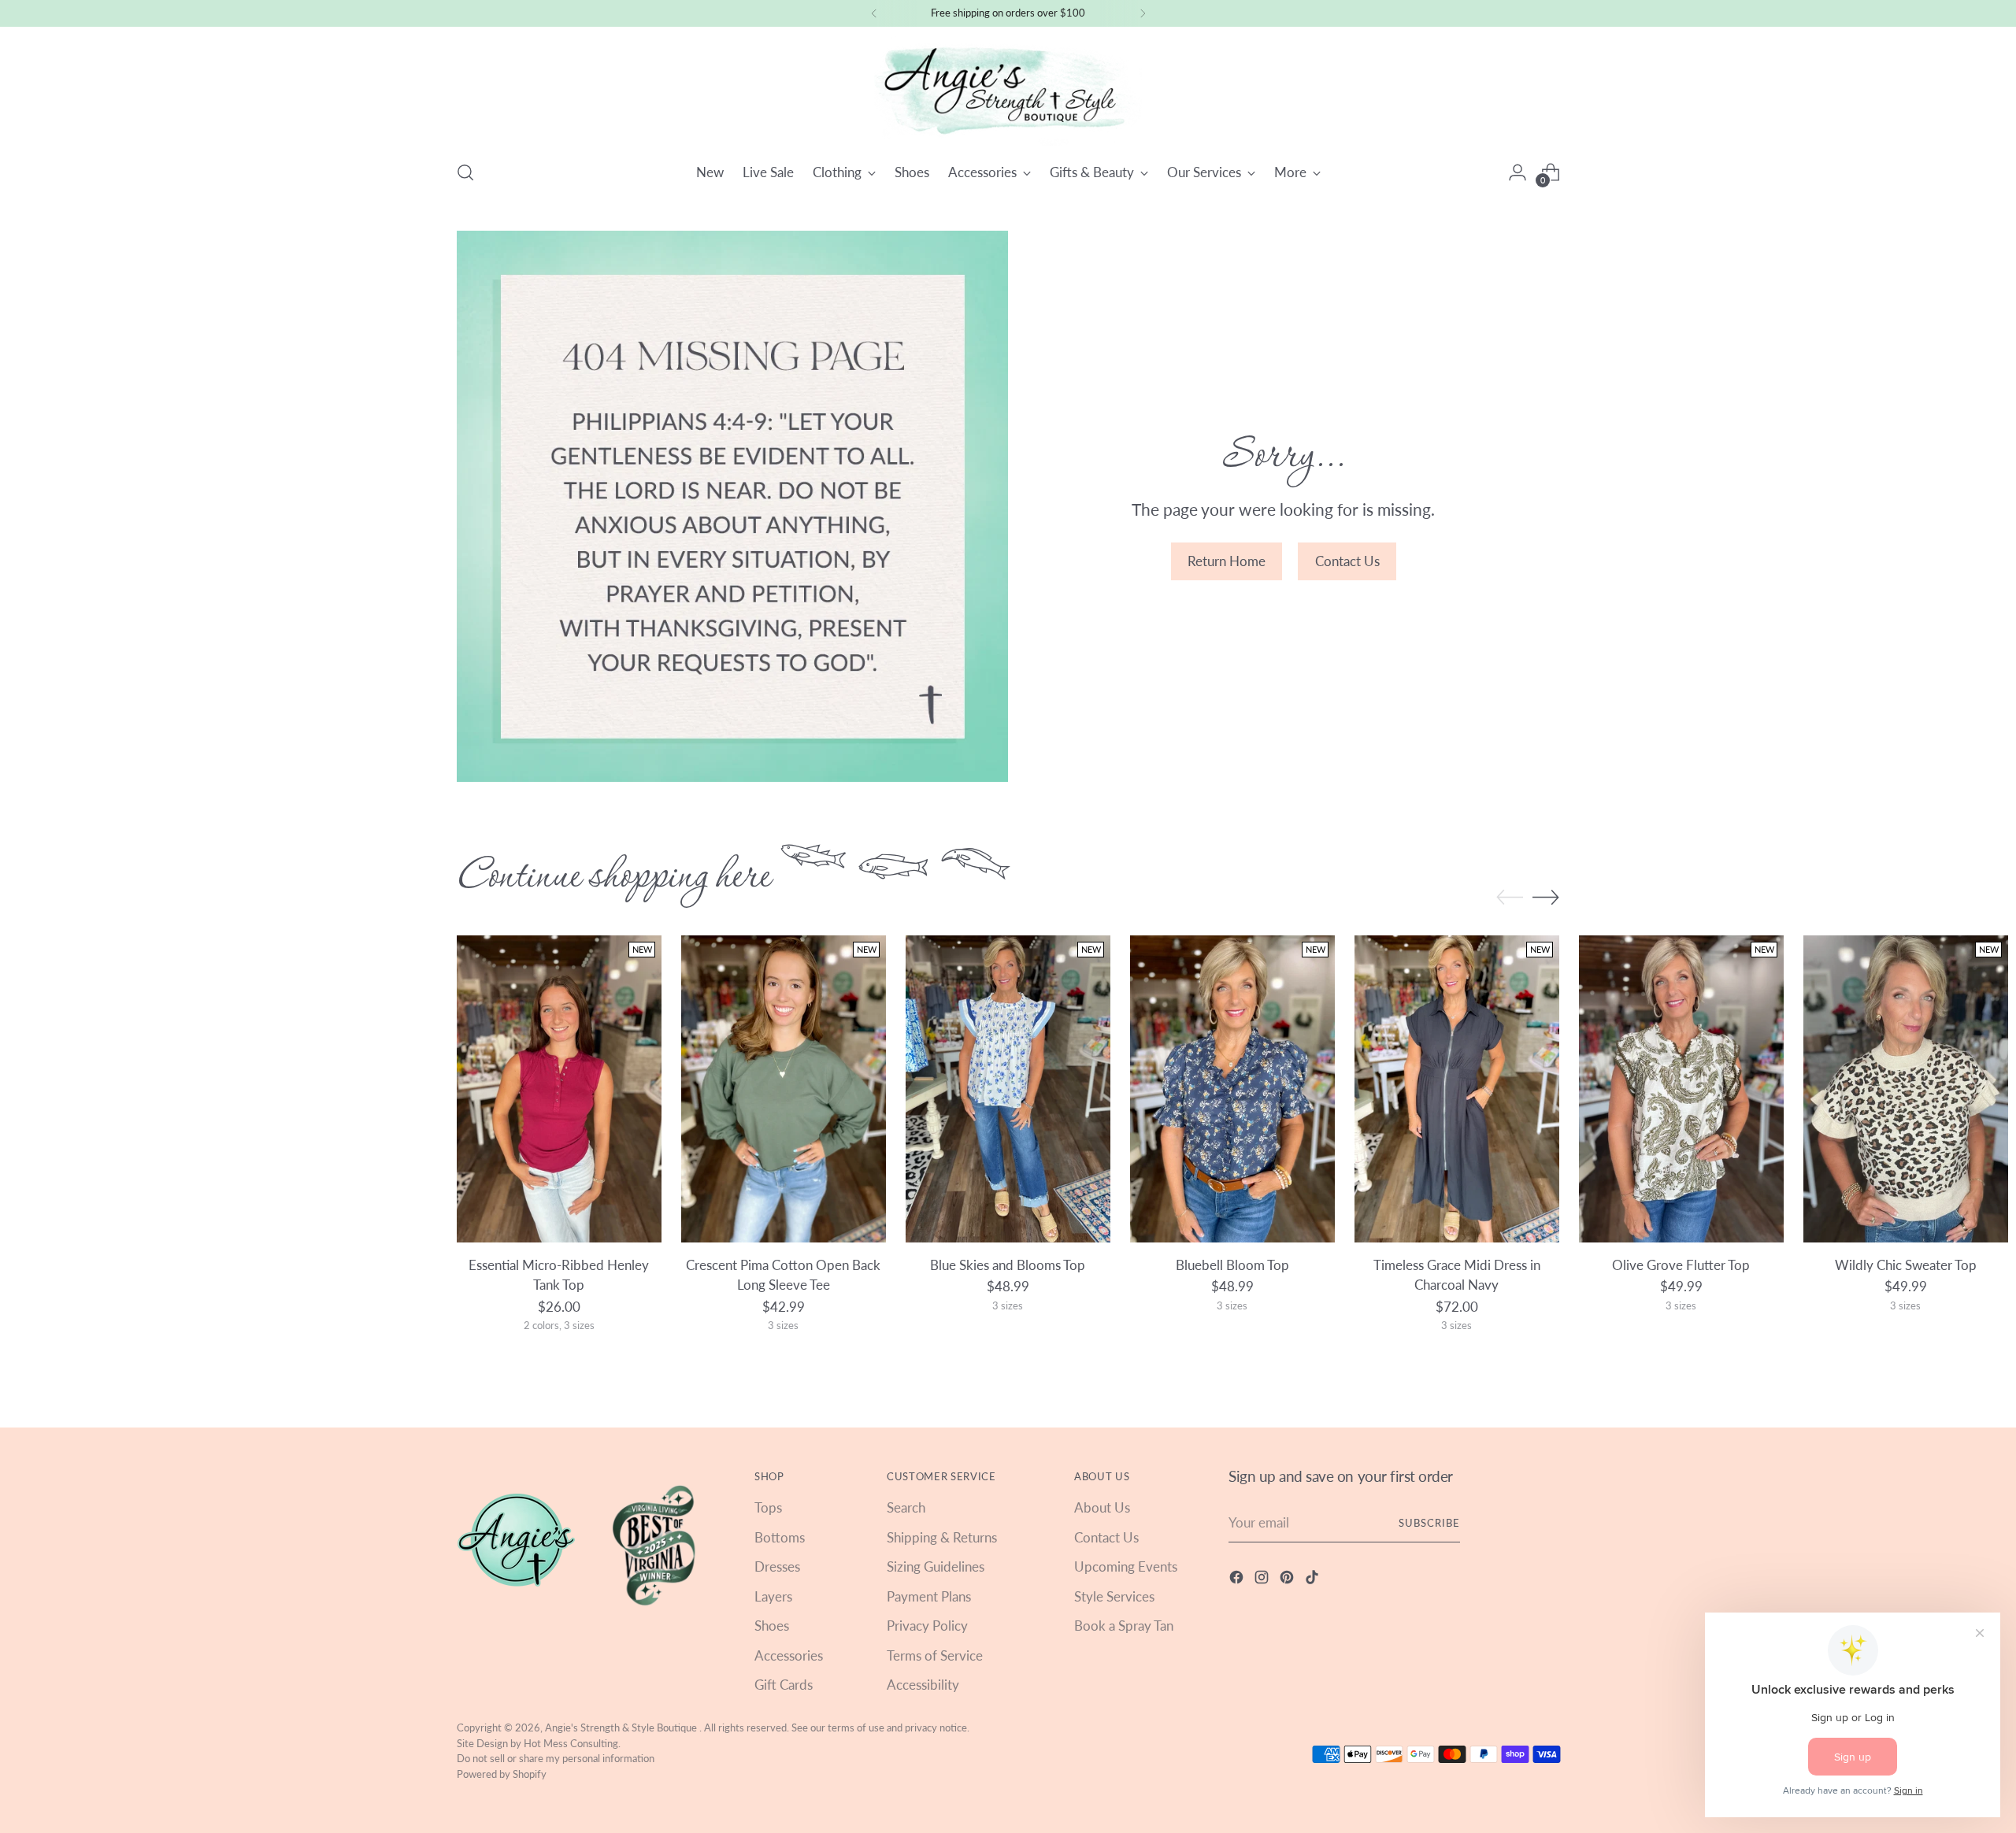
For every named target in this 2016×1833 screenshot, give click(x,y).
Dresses (777, 1566)
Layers (773, 1596)
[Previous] (874, 13)
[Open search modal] (465, 172)
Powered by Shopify (502, 1774)
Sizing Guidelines (936, 1566)
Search (906, 1507)
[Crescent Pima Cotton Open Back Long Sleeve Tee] (784, 1089)
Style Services (1114, 1596)
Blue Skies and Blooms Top (1008, 1265)
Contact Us (1106, 1537)
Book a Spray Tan (1124, 1626)
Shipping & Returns (942, 1537)
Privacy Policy (927, 1626)
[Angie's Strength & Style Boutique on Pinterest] (1288, 1580)
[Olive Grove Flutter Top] (1681, 1089)
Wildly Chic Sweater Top (1906, 1265)
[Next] (1143, 13)
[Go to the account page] (1518, 172)
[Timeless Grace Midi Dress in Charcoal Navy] (1457, 1089)
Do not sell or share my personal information (556, 1758)
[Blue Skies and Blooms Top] (1008, 1089)
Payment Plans (929, 1596)
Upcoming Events (1126, 1566)
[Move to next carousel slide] (1546, 897)
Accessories (789, 1655)
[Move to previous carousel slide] (1510, 898)
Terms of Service (935, 1655)
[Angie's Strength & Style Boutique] (1008, 91)
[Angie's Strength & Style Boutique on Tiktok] (1314, 1580)
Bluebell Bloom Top (1232, 1265)
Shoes (772, 1626)
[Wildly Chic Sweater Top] (1906, 1089)
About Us (1102, 1507)
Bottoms (780, 1537)
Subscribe (1429, 1523)
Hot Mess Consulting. (572, 1743)
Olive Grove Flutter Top (1681, 1265)
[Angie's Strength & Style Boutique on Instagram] (1263, 1580)
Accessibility (923, 1685)
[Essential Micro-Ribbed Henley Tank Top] (559, 1089)
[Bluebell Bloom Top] (1232, 1089)
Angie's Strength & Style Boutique (622, 1727)
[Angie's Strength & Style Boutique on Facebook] (1238, 1580)
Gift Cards (784, 1685)
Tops (768, 1507)
